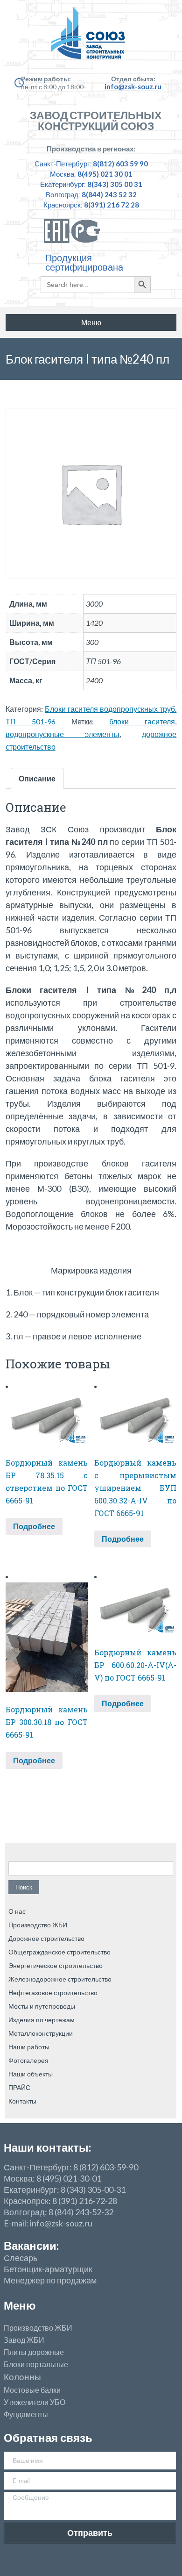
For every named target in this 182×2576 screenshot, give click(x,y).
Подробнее (34, 1526)
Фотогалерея (28, 2060)
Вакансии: (31, 2245)
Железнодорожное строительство (60, 1979)
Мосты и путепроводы (42, 2006)
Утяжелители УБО (35, 2402)
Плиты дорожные (34, 2352)
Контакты (22, 2101)
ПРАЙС (19, 2087)
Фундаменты (26, 2414)
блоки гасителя (142, 721)
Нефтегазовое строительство (53, 1993)
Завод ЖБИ (24, 2340)
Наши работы (29, 2047)
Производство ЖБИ (38, 1925)
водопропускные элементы (63, 734)
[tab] (37, 778)
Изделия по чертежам (42, 2020)
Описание (37, 778)
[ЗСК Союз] (91, 37)
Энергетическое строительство (56, 1965)
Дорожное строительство (46, 1938)
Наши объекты (31, 2074)
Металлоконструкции (41, 2033)
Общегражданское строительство (59, 1952)
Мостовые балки (32, 2390)
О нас (17, 1911)
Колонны (22, 2377)
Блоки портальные (36, 2364)
